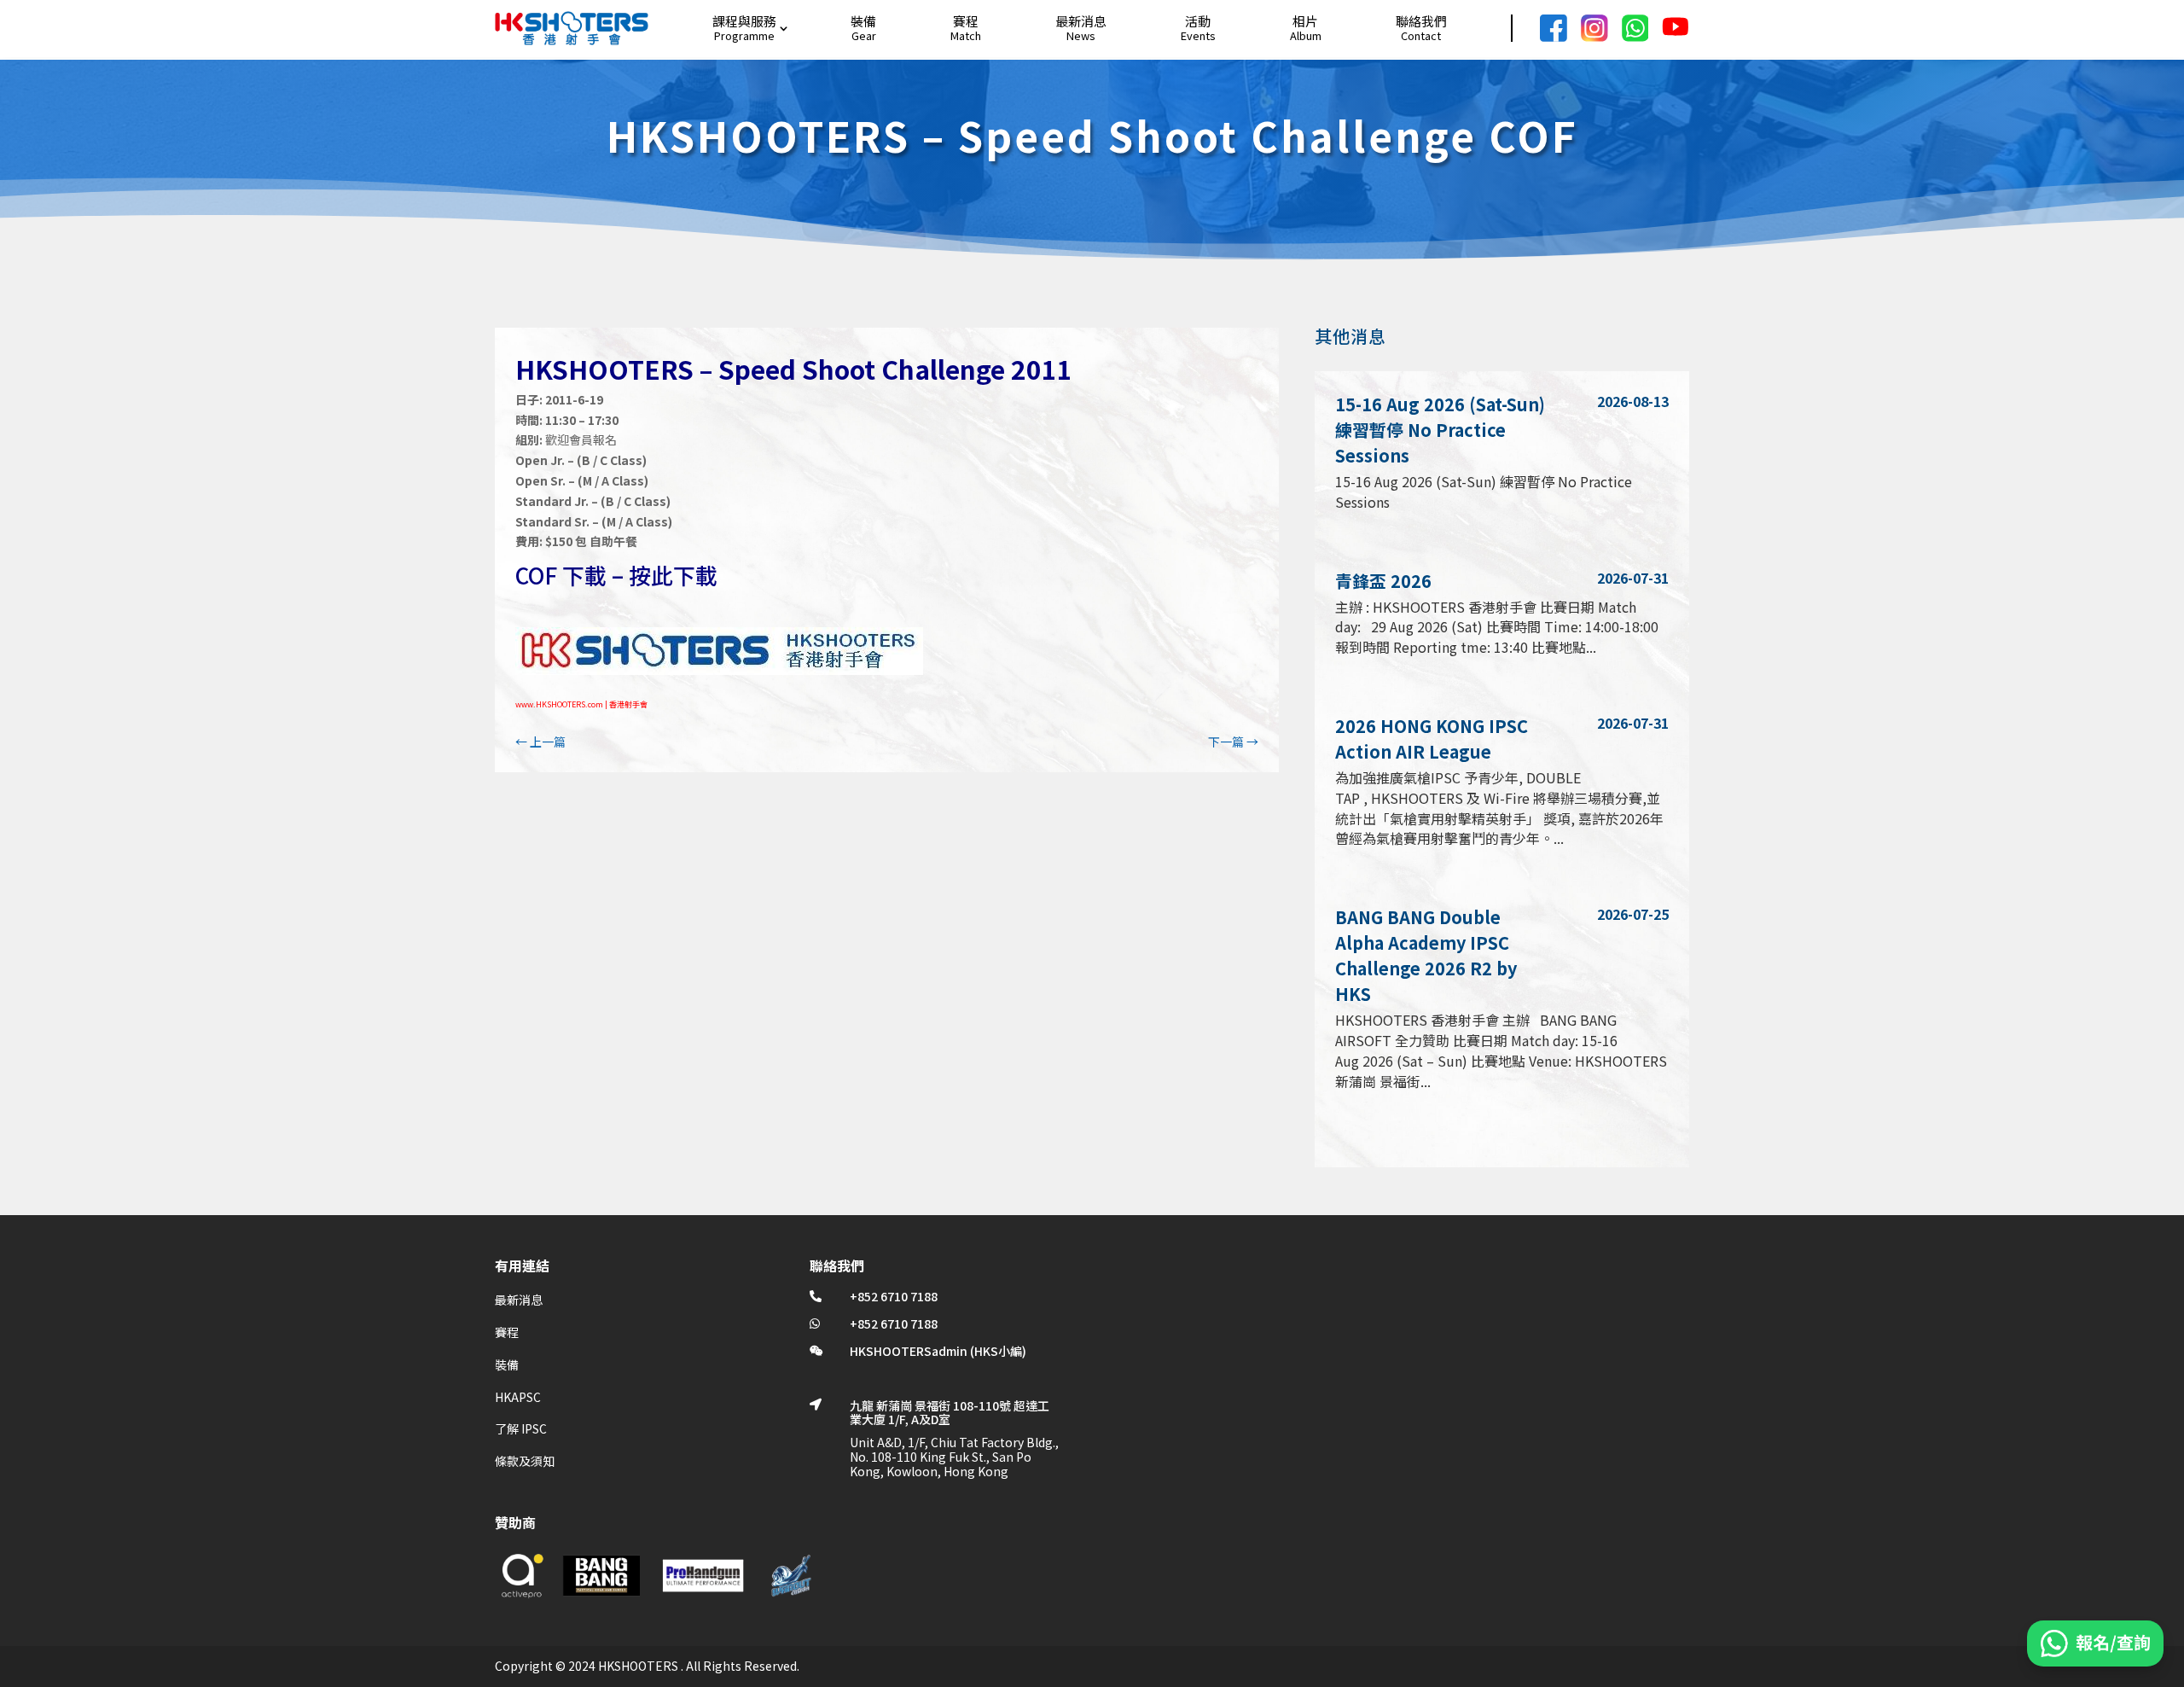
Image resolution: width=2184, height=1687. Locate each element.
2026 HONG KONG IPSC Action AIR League (1432, 739)
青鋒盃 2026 (1383, 581)
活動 (1198, 21)
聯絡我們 (1421, 21)
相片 (1305, 21)
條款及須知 (525, 1461)
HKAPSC (518, 1397)
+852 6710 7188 (894, 1296)
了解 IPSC (521, 1428)
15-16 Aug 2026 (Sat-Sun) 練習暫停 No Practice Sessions (1440, 430)
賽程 (966, 21)
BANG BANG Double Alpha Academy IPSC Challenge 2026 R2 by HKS (1426, 955)
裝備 (863, 21)
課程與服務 (744, 21)
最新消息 (1081, 21)
